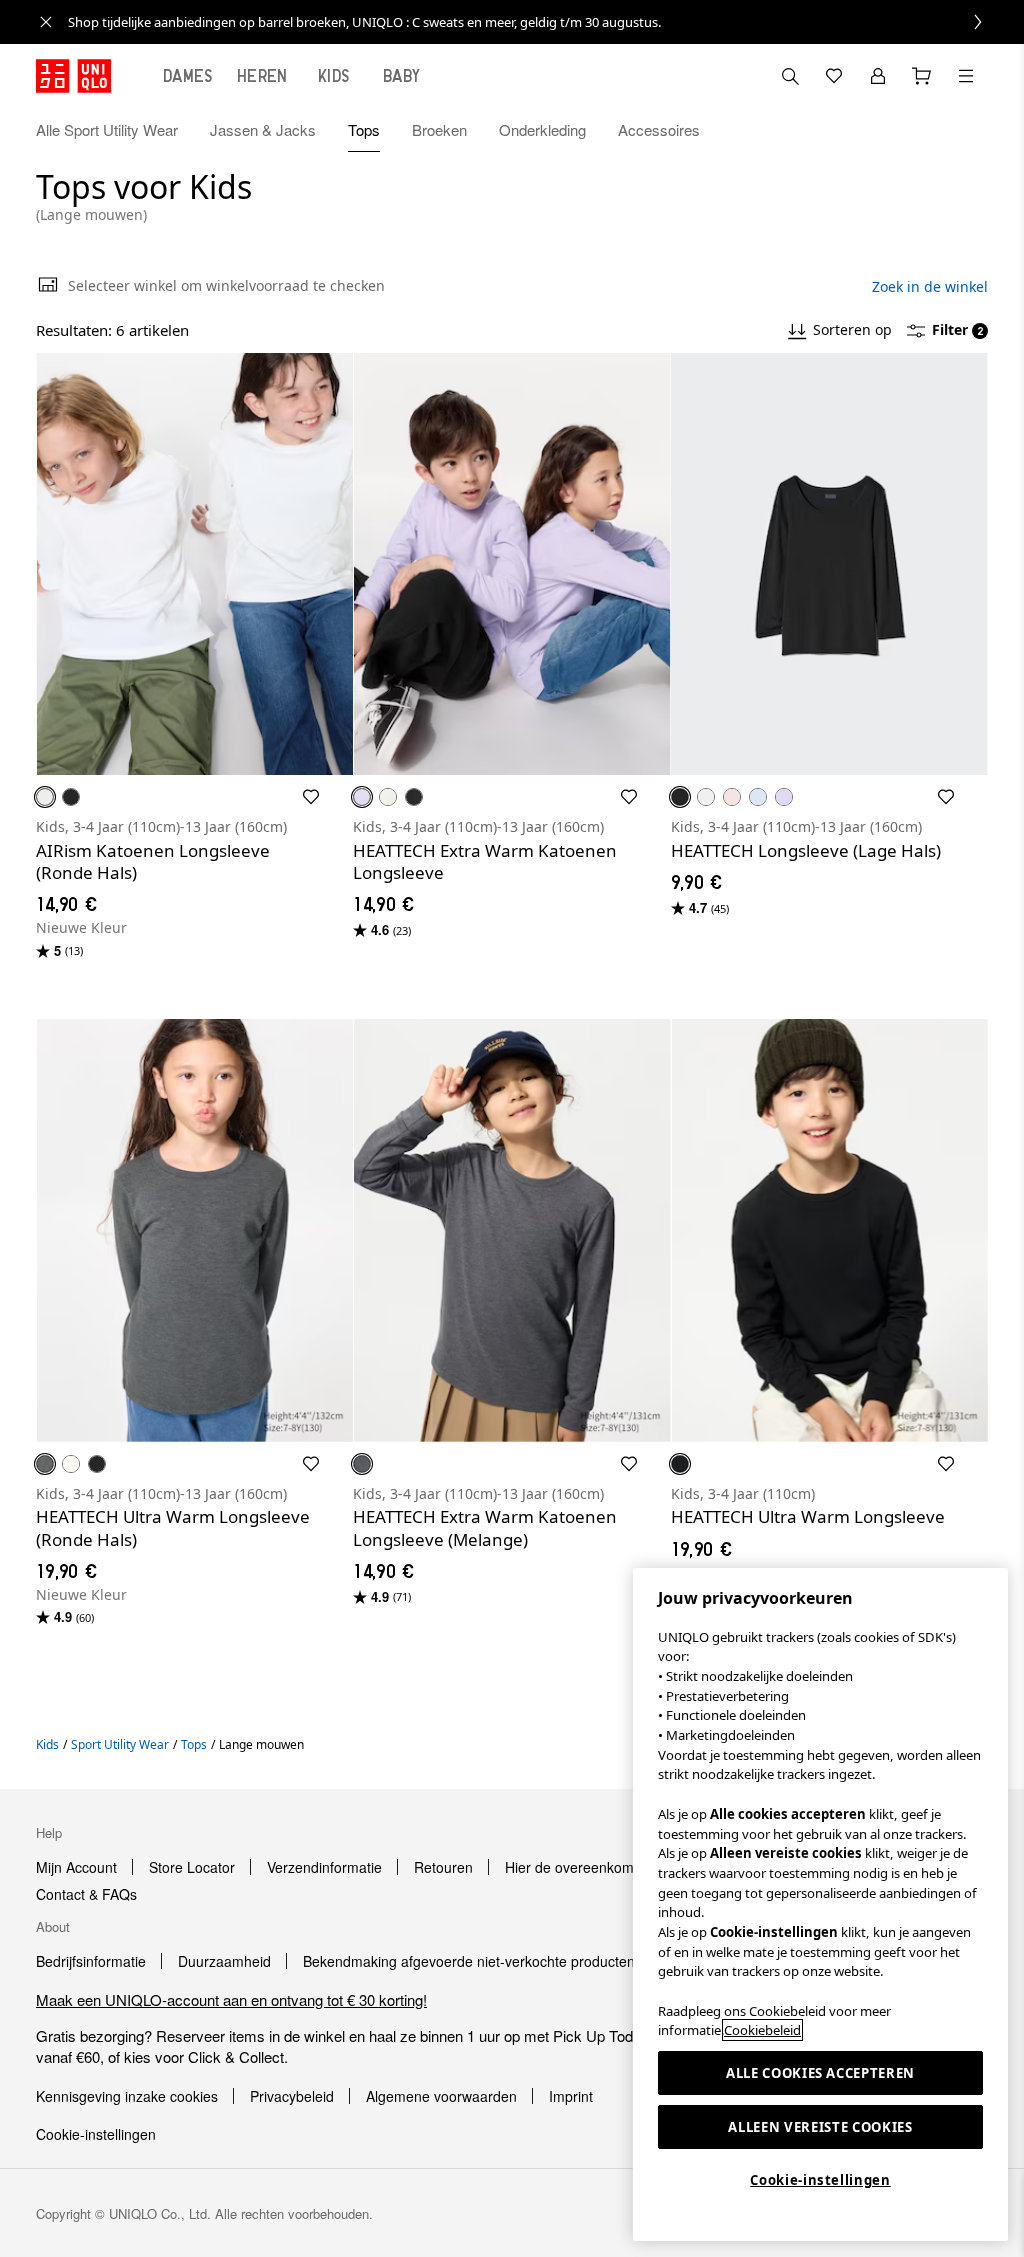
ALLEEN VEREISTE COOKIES (820, 2127)
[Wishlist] (834, 76)
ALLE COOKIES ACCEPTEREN (820, 2073)
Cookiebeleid (762, 2030)
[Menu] (966, 76)
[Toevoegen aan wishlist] (311, 797)
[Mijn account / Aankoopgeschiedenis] (878, 76)
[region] (820, 1904)
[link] (534, 22)
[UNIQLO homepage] (73, 76)
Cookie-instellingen (820, 2180)
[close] (46, 22)
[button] (966, 130)
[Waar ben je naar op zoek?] (790, 76)
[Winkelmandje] (922, 76)
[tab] (188, 76)
